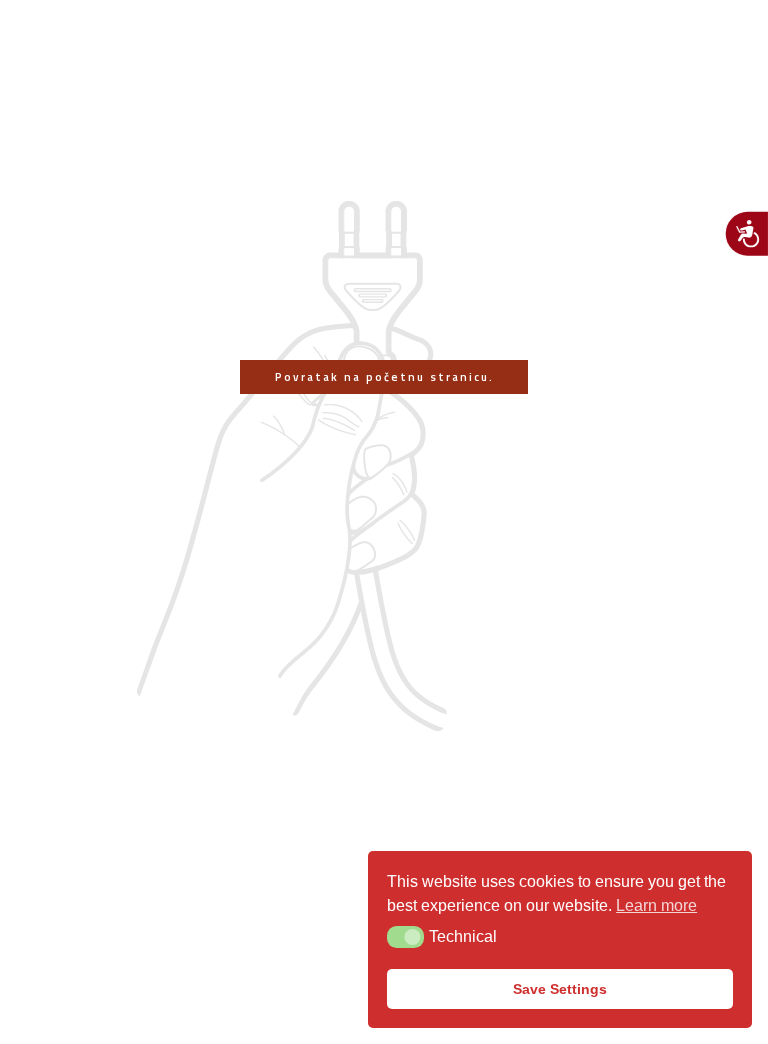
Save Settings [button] (560, 989)
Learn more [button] (656, 905)
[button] (405, 937)
